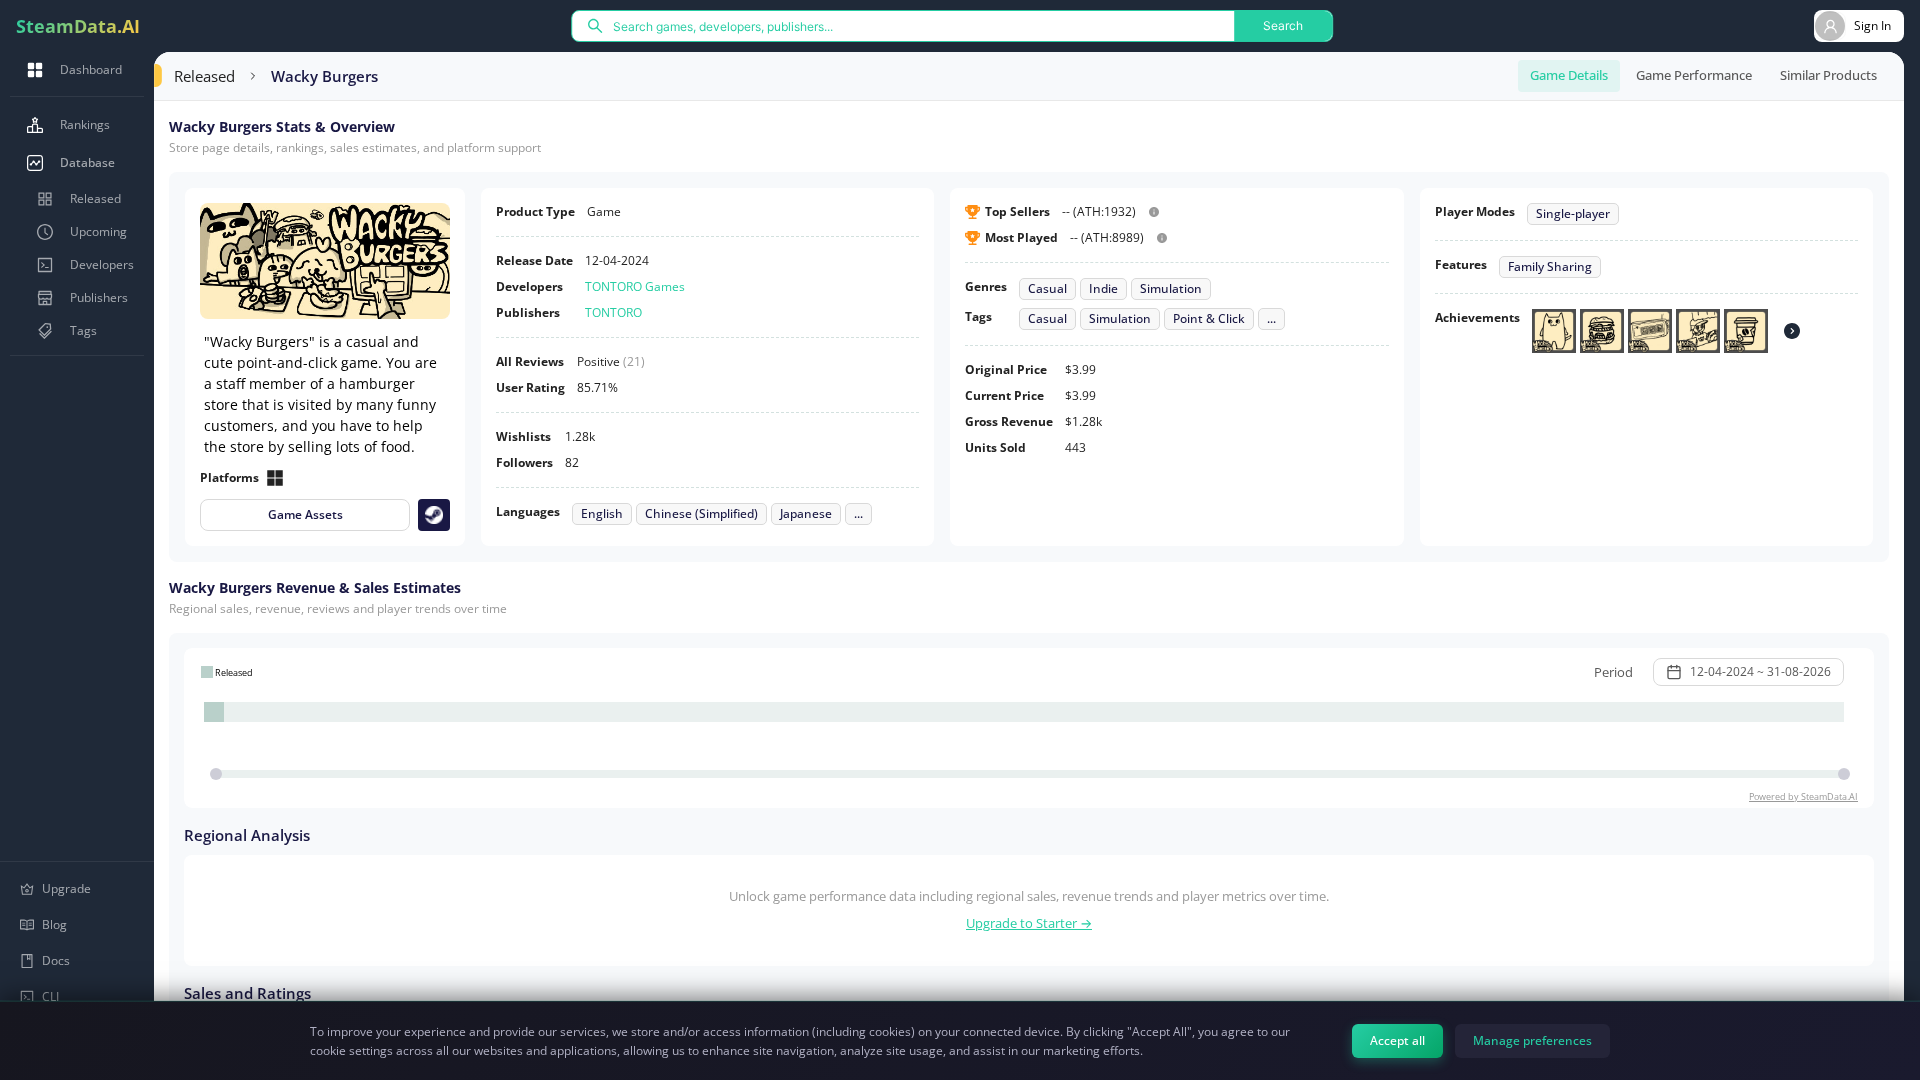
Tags (83, 330)
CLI (50, 996)
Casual (1047, 289)
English (602, 514)
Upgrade (66, 888)
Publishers (99, 297)
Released (95, 198)
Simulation (1171, 289)
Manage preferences (1532, 1040)
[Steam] (434, 515)
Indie (1103, 289)
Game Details (1569, 75)
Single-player (1573, 214)
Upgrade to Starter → (1029, 923)
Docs (56, 960)
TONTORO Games (635, 286)
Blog (54, 924)
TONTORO (613, 312)
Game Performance (1694, 75)
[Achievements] (1792, 331)
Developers (102, 264)
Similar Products (1828, 75)
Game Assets (305, 514)
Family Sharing (1550, 267)
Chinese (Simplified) (701, 514)
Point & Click (1209, 319)
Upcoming (98, 231)
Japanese (806, 514)
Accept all (1397, 1040)
